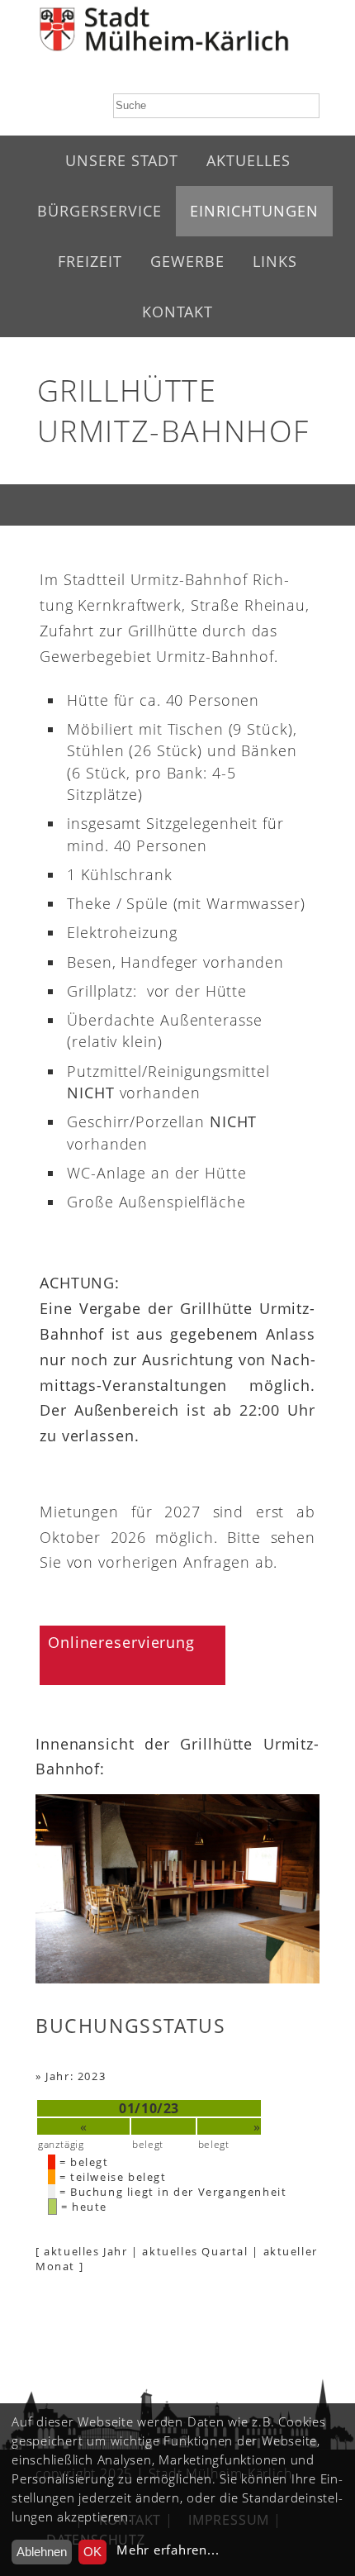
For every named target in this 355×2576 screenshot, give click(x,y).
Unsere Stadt (122, 160)
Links (275, 261)
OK (92, 2552)
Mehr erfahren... (168, 2550)
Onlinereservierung (121, 1642)
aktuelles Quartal (195, 2251)
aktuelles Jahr (85, 2251)
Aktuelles (248, 160)
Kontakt (177, 312)
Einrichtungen (254, 211)
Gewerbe (187, 261)
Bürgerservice (99, 211)
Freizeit (90, 261)
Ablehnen (42, 2552)
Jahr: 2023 (76, 2076)
